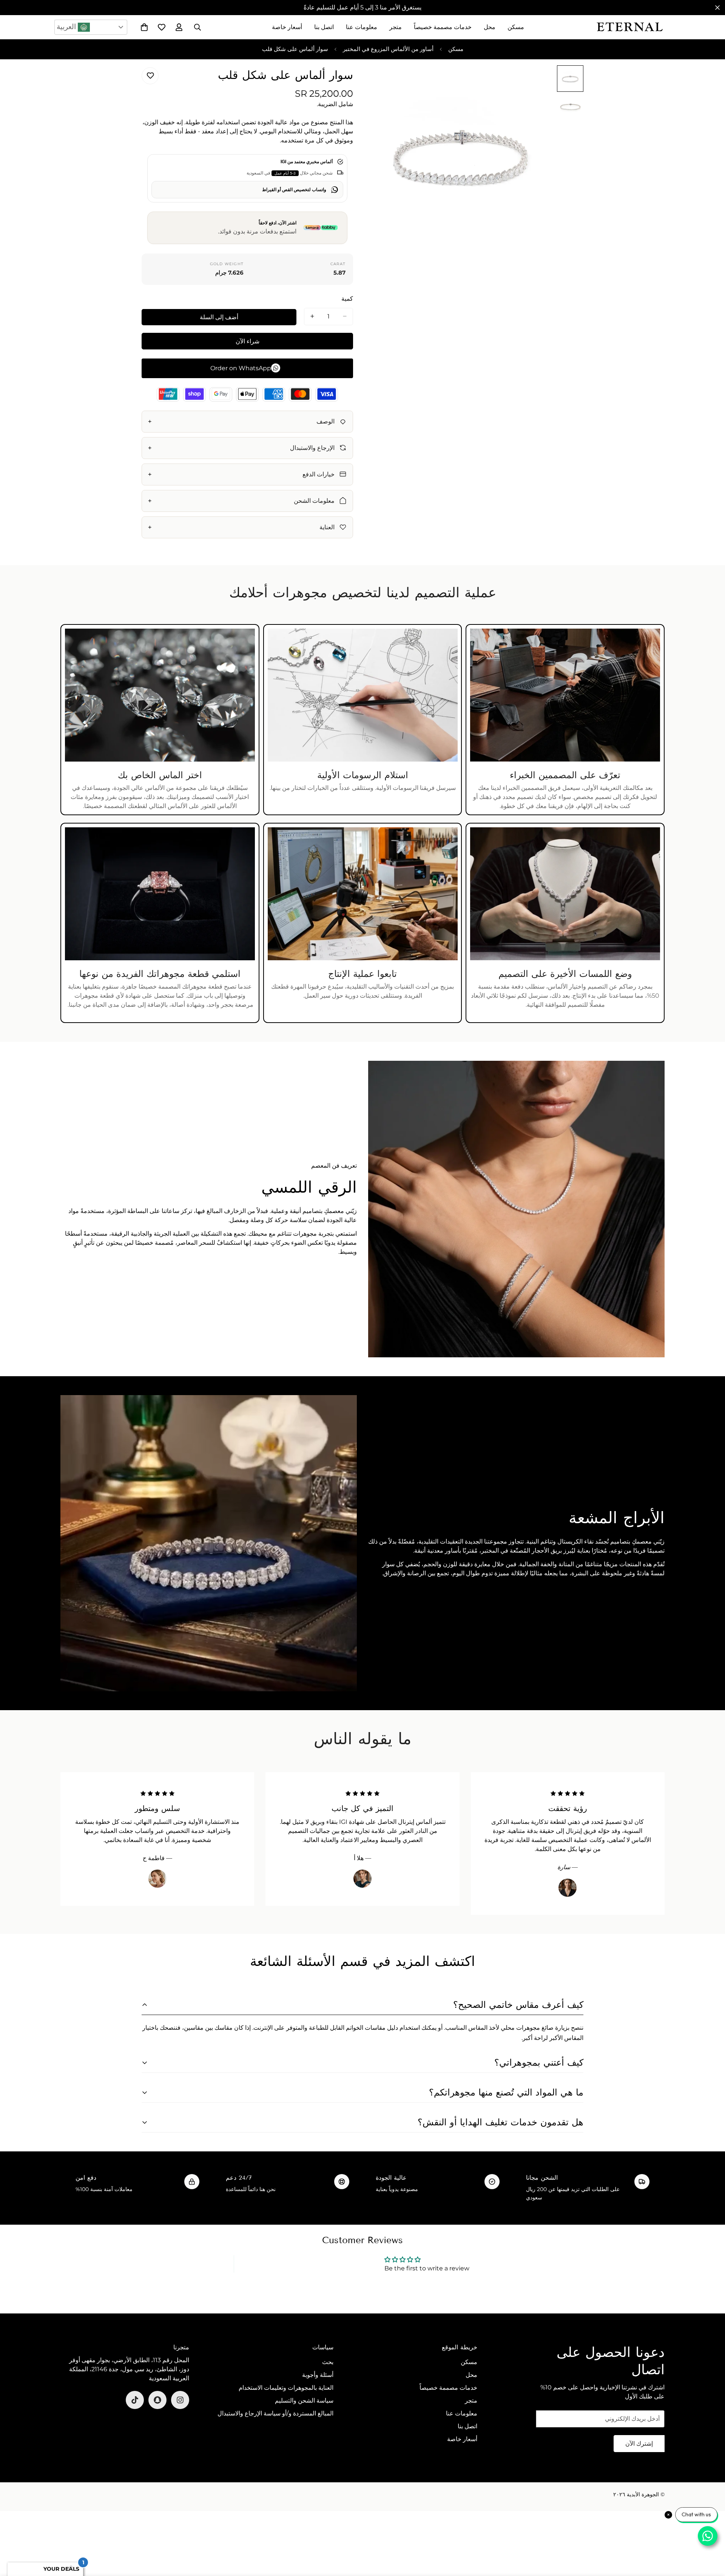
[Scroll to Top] (15, 2535)
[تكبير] (388, 81)
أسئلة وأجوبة (318, 2375)
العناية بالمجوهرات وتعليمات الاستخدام (286, 2388)
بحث (328, 2362)
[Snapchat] (157, 2400)
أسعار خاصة (287, 27)
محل (490, 27)
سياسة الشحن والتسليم (304, 2401)
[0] (144, 27)
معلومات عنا (362, 27)
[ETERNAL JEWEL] (630, 27)
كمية (347, 298)
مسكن (516, 27)
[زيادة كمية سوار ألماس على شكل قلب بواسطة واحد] (312, 316)
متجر (396, 27)
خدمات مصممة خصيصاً (443, 27)
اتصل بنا (324, 27)
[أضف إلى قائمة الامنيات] (150, 76)
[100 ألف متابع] (180, 2400)
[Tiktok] (135, 2400)
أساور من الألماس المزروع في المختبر (388, 49)
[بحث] (197, 27)
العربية (67, 27)
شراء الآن (248, 341)
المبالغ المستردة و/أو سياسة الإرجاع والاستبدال (275, 2413)
